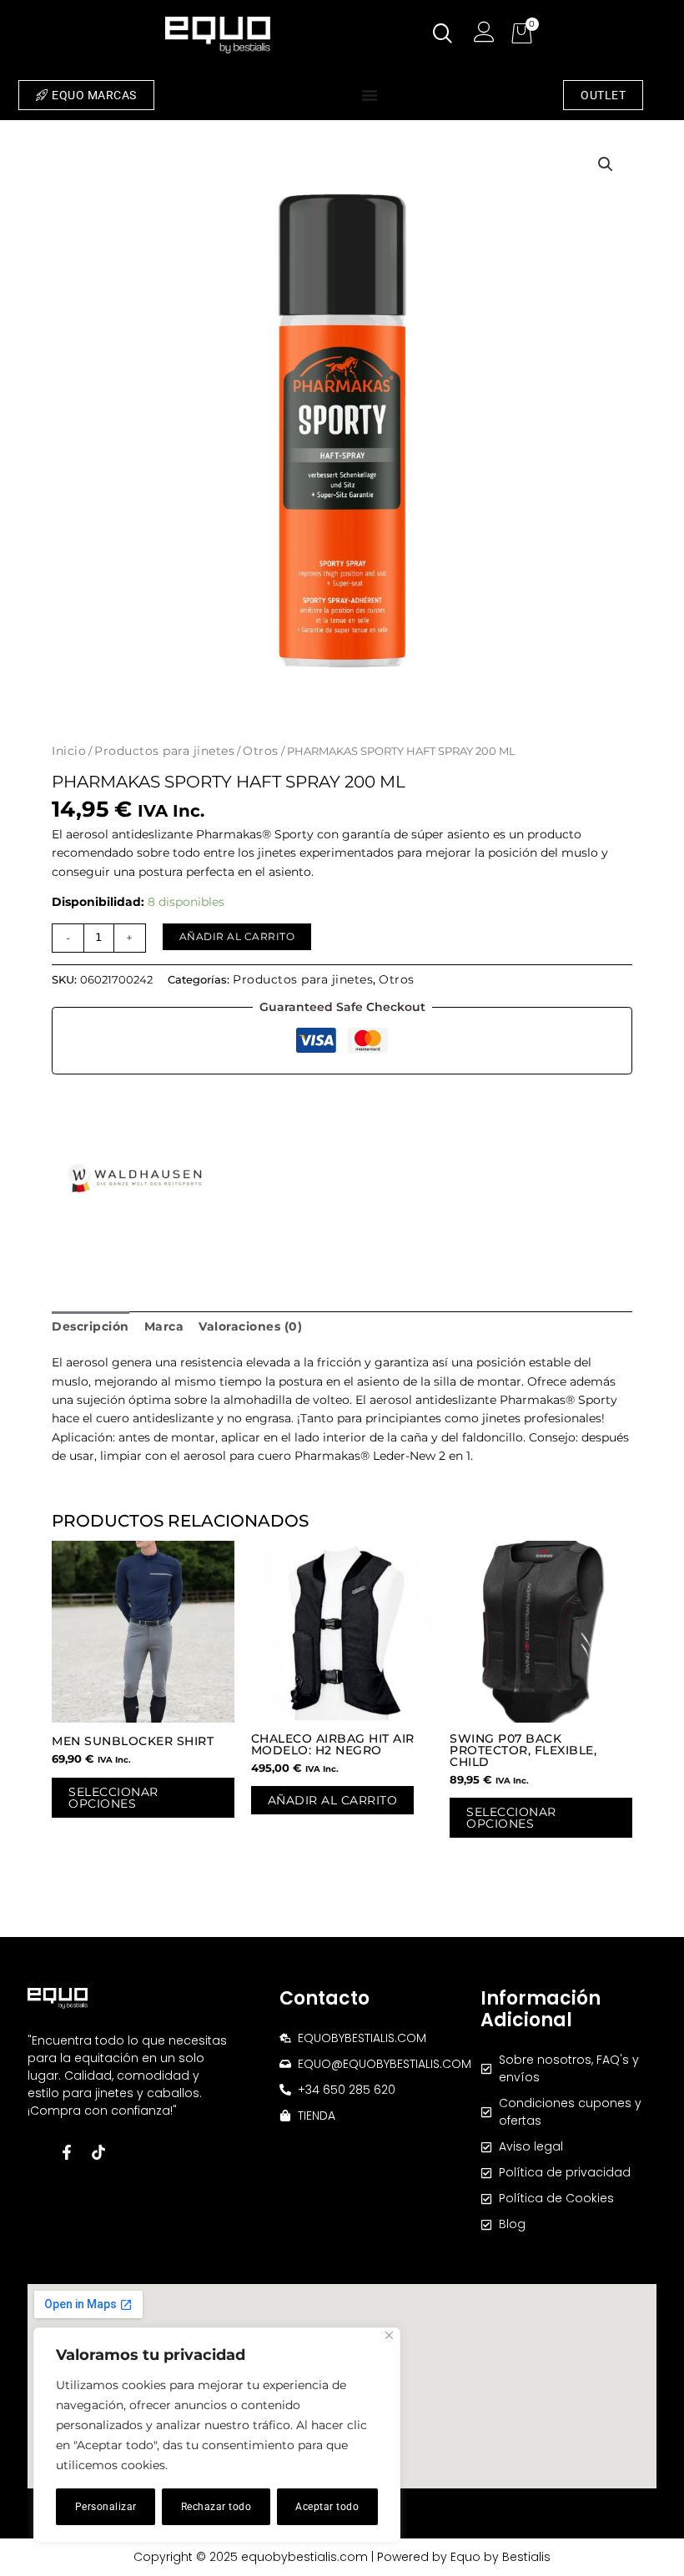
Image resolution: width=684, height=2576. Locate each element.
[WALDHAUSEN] (135, 1181)
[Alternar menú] (370, 95)
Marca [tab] (164, 1326)
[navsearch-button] (443, 35)
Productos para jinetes (164, 751)
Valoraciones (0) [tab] (250, 1326)
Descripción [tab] (91, 1326)
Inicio (69, 751)
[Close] (389, 2335)
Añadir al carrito (237, 936)
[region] (217, 2435)
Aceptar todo (327, 2507)
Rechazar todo (216, 2507)
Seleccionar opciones (113, 1798)
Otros (261, 751)
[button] (606, 164)
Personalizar (106, 2507)
